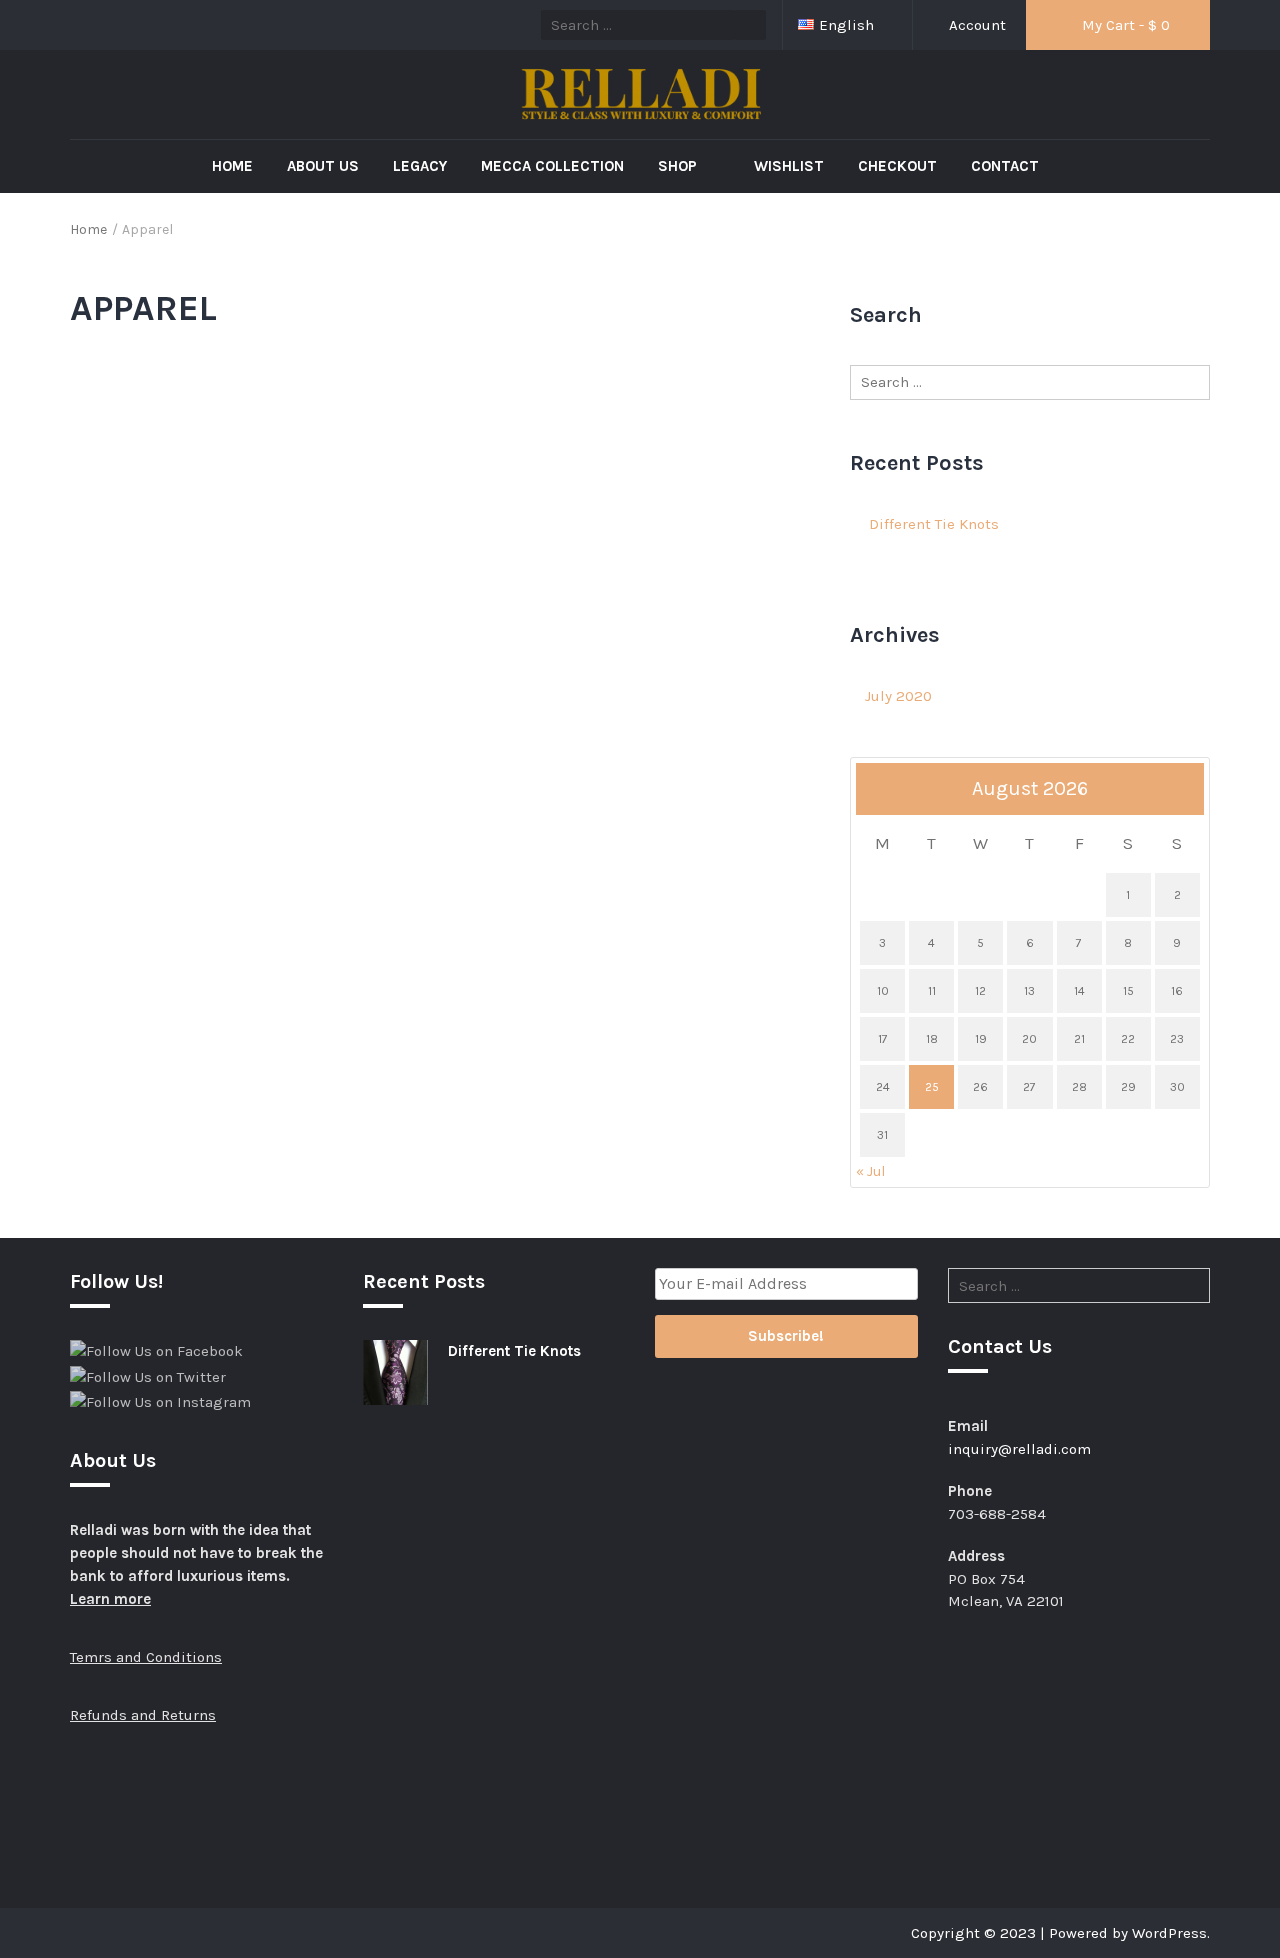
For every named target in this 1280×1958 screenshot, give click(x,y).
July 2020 (898, 696)
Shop (679, 166)
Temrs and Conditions (146, 1657)
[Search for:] (1030, 382)
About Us (323, 166)
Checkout (897, 166)
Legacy (420, 166)
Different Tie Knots (934, 524)
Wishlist (789, 166)
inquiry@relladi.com (1019, 1449)
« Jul (870, 1171)
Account (975, 25)
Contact (1005, 166)
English (848, 25)
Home (232, 166)
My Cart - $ (1124, 25)
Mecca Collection (552, 166)
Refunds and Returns (143, 1715)
